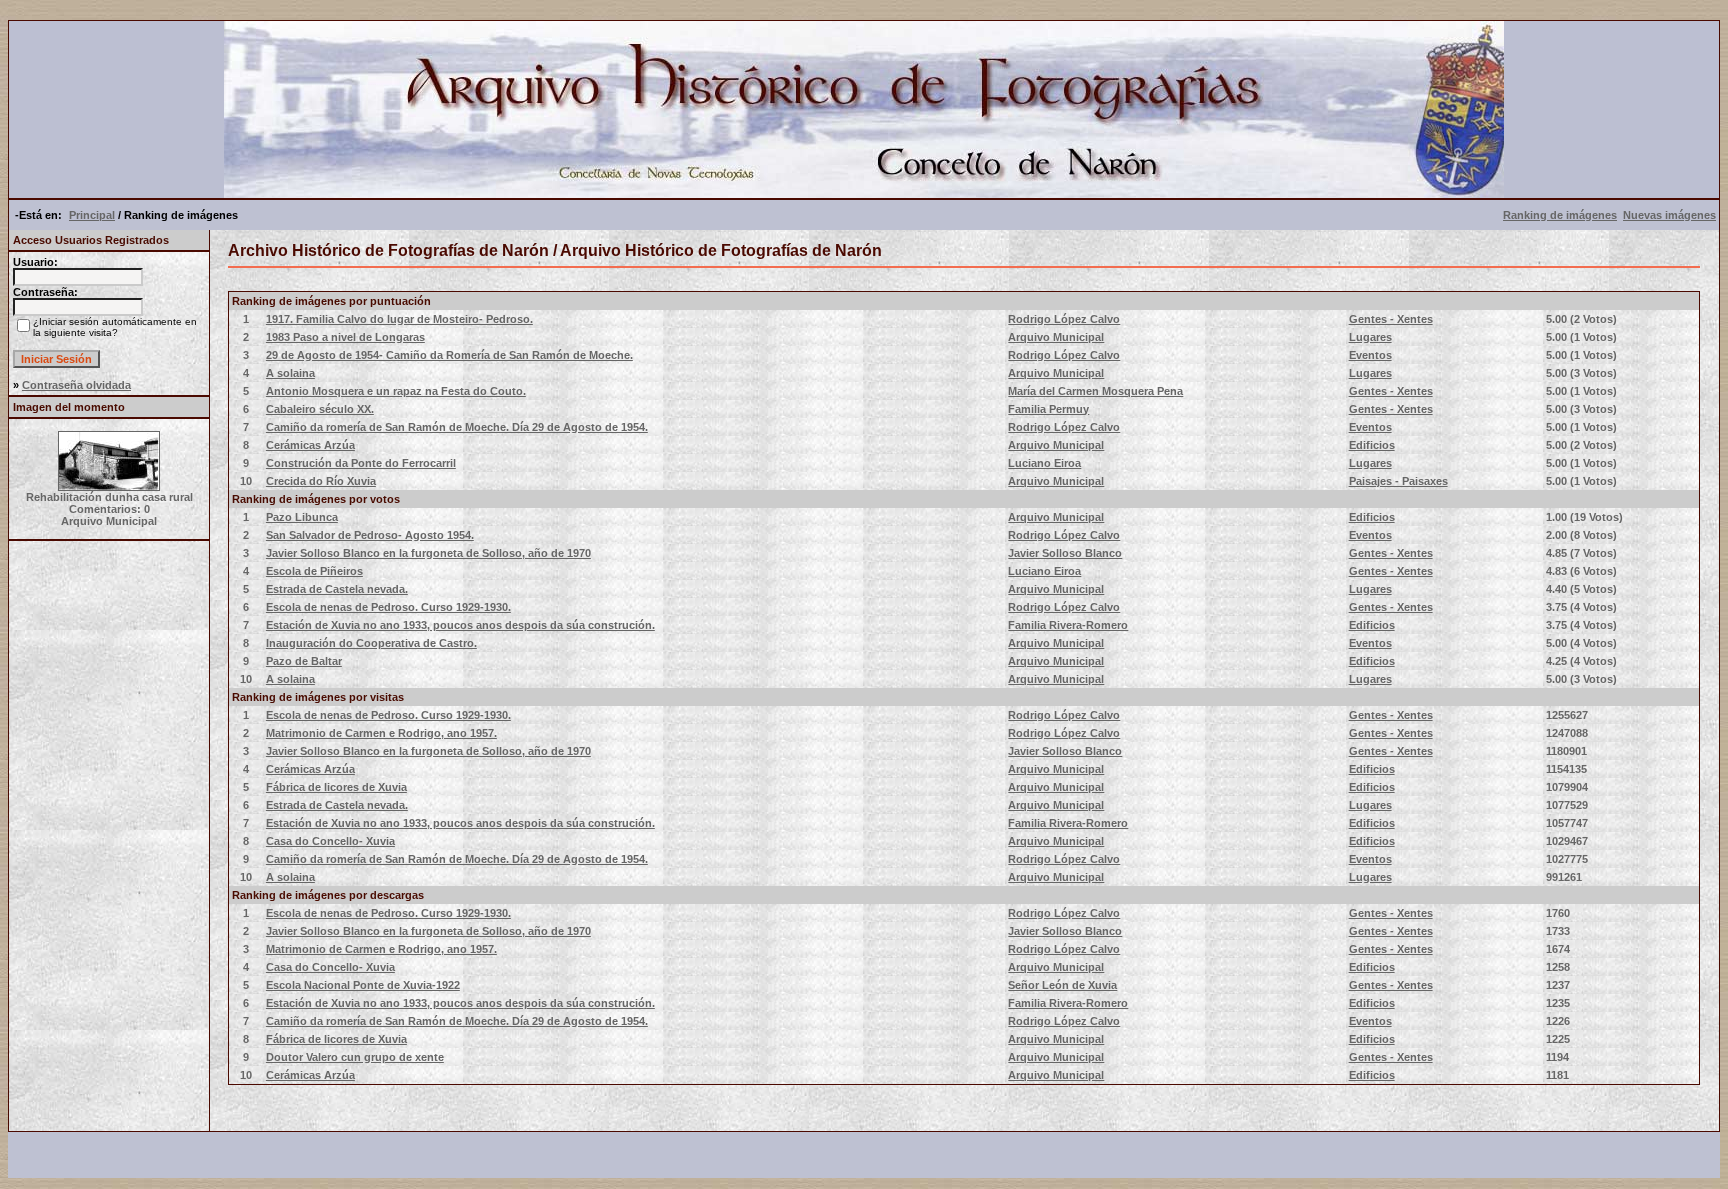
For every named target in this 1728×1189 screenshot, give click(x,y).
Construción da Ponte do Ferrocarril (361, 463)
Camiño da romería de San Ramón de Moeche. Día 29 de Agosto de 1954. (457, 427)
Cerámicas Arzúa (310, 445)
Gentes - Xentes (1391, 319)
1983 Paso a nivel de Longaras (345, 337)
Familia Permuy (1048, 409)
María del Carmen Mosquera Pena (1095, 391)
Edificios (1372, 445)
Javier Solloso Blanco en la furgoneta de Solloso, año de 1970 (428, 553)
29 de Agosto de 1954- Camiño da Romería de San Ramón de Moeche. (449, 355)
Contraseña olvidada (76, 385)
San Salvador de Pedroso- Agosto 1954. (370, 535)
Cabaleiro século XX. (320, 409)
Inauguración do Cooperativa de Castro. (371, 643)
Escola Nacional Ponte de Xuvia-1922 (363, 985)
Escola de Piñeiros (314, 571)
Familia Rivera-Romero (1068, 625)
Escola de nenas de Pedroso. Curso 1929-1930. (388, 607)
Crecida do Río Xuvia (321, 481)
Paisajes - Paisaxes (1398, 481)
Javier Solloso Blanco (1065, 553)
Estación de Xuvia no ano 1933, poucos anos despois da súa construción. (460, 625)
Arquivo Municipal (1056, 337)
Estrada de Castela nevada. (337, 589)
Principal (92, 215)
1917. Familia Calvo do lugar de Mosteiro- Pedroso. (399, 319)
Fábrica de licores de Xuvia (336, 787)
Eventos (1370, 355)
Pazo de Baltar (304, 661)
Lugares (1370, 337)
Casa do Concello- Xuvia (330, 841)
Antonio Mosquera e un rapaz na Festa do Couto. (396, 391)
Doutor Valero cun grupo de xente (355, 1057)
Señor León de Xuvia (1062, 985)
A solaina (290, 373)
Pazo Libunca (302, 517)
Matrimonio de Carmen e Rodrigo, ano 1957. (381, 733)
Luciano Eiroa (1044, 463)
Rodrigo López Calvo (1064, 319)
